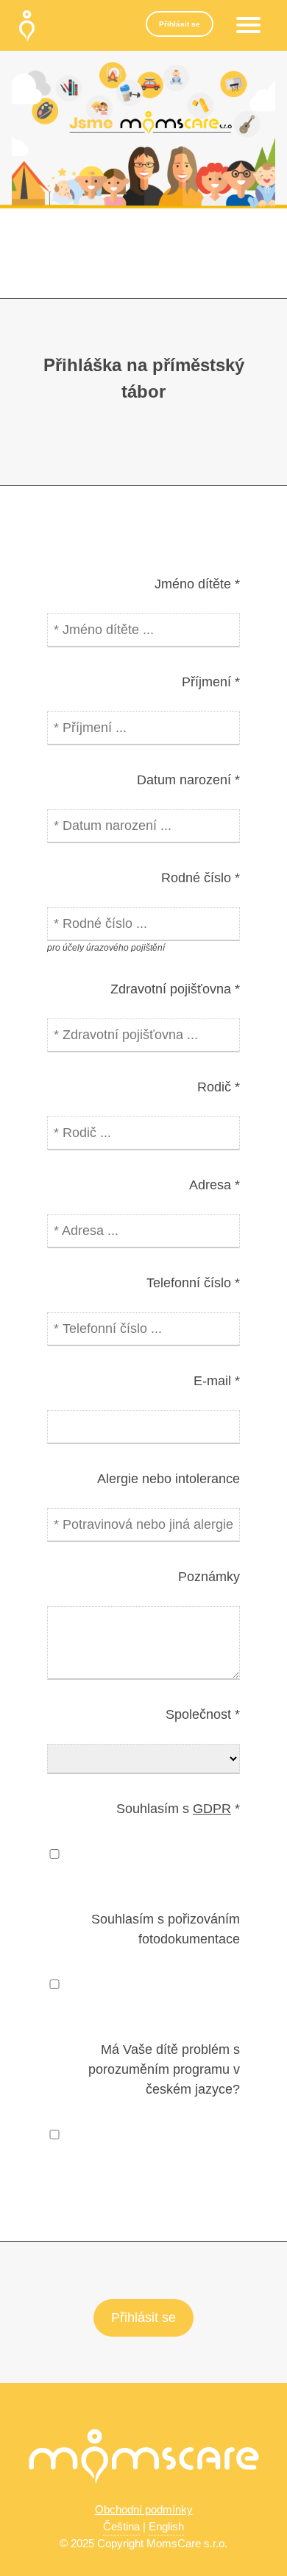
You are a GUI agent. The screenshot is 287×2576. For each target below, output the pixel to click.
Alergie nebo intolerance (169, 1479)
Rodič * (219, 1087)
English (166, 2526)
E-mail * (217, 1381)
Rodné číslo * (201, 878)
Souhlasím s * (178, 1809)
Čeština (121, 2526)
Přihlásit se (180, 24)
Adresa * (215, 1185)
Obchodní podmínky (144, 2509)
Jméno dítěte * (197, 584)
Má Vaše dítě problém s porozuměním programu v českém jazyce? (164, 2069)
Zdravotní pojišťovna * (175, 989)
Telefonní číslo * (193, 1283)
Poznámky (209, 1577)
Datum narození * (188, 780)
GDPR (212, 1809)
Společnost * (203, 1714)
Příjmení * (211, 682)
